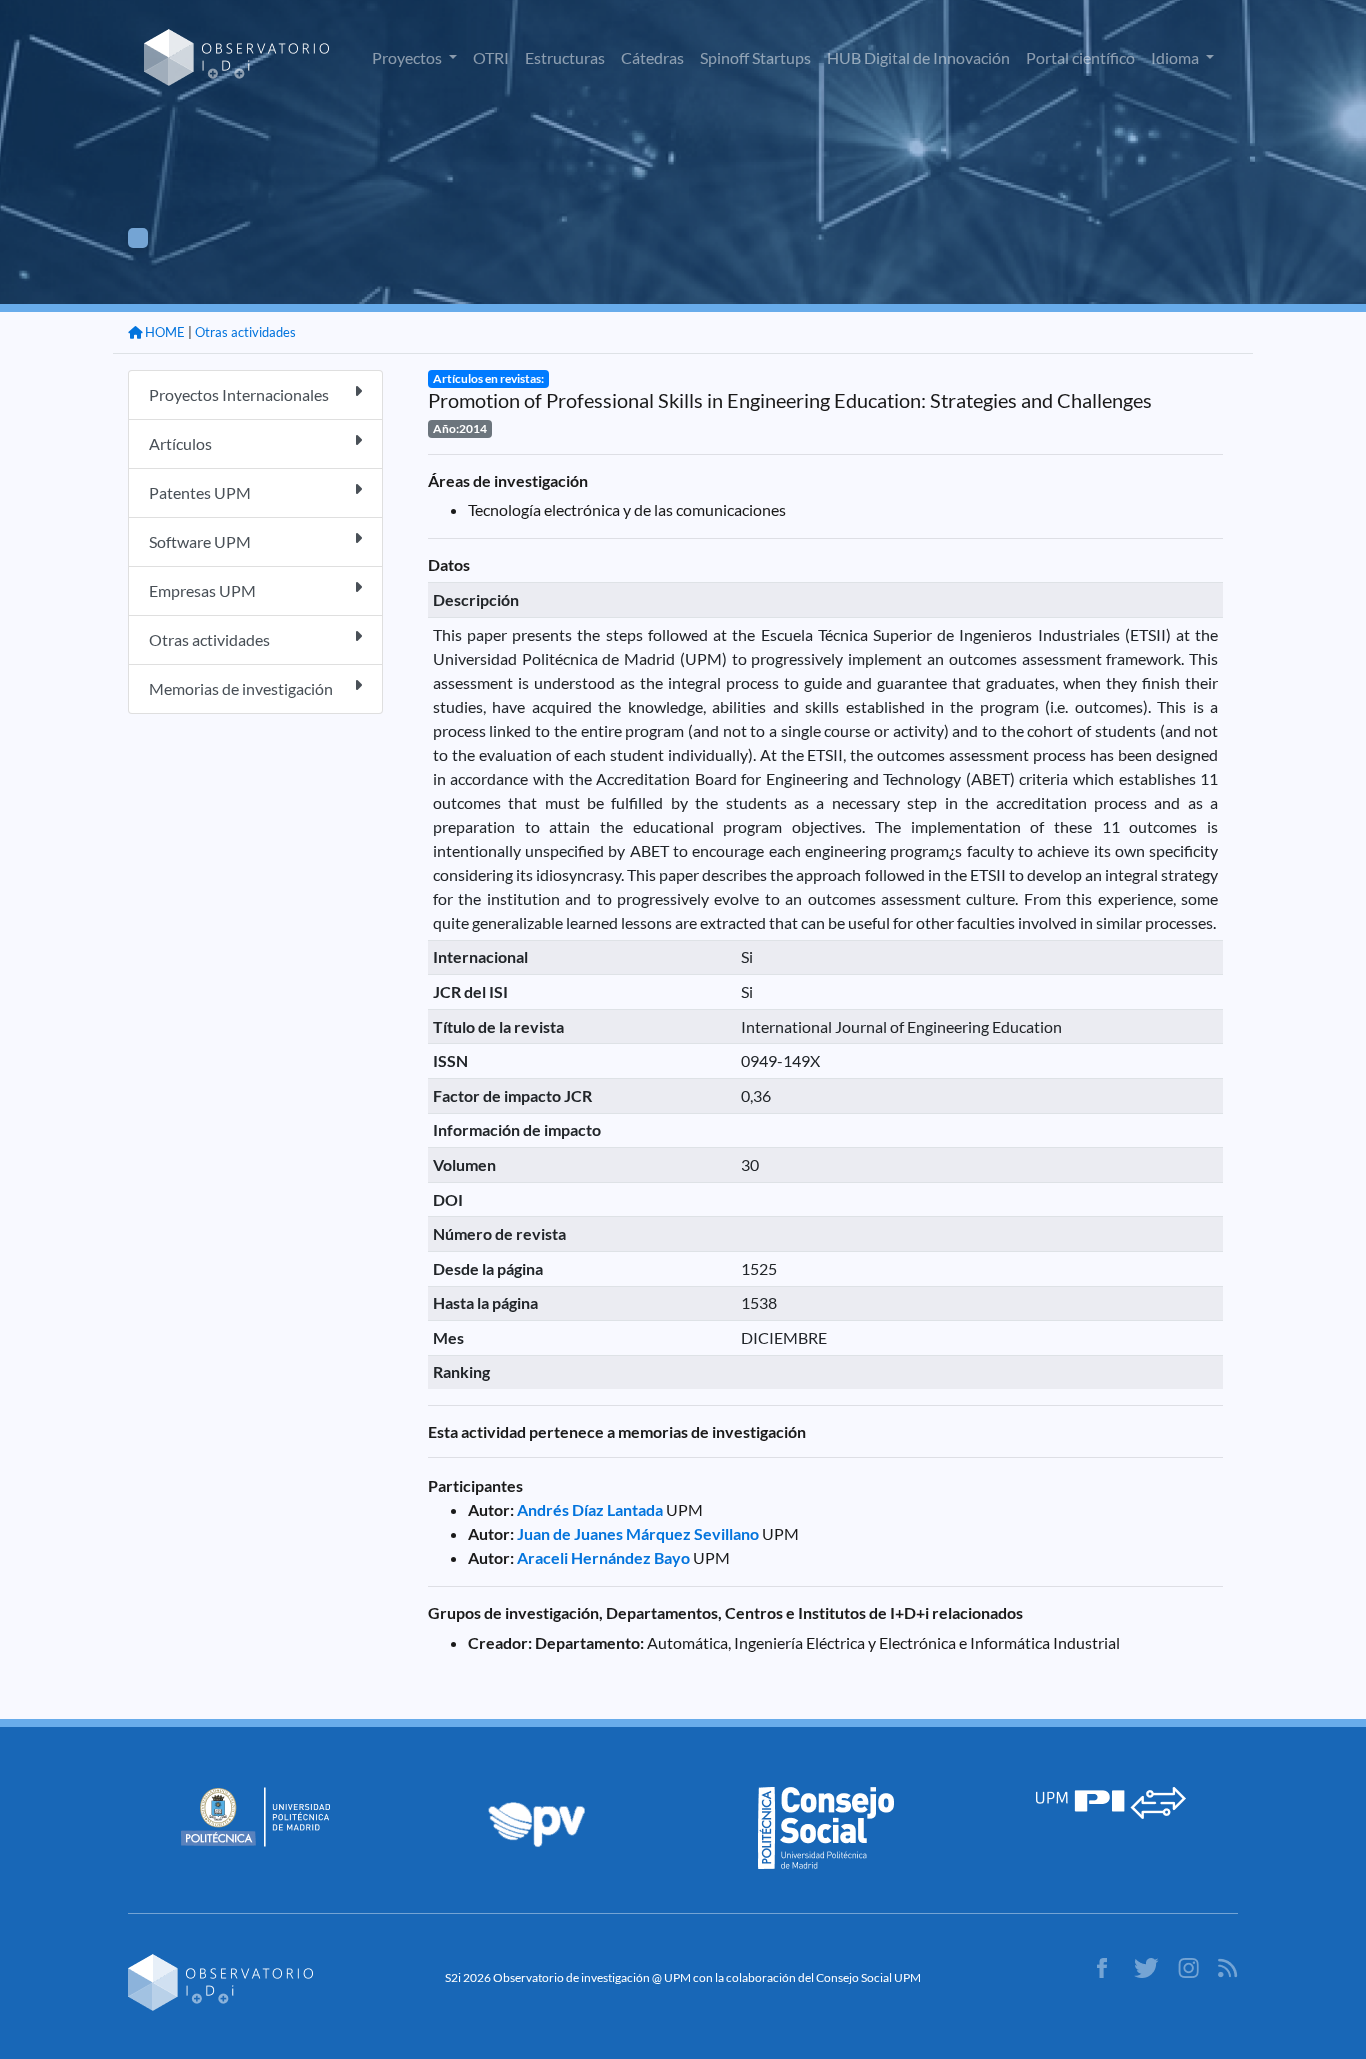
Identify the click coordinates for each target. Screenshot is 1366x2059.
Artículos (180, 443)
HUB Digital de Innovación (918, 57)
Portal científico (1080, 57)
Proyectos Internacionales (239, 394)
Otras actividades (245, 332)
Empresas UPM (202, 590)
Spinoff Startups (755, 57)
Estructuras (565, 57)
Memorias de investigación (241, 688)
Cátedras (652, 57)
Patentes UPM (200, 492)
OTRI (491, 57)
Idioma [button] (1176, 57)
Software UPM (200, 541)
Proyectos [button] (408, 57)
